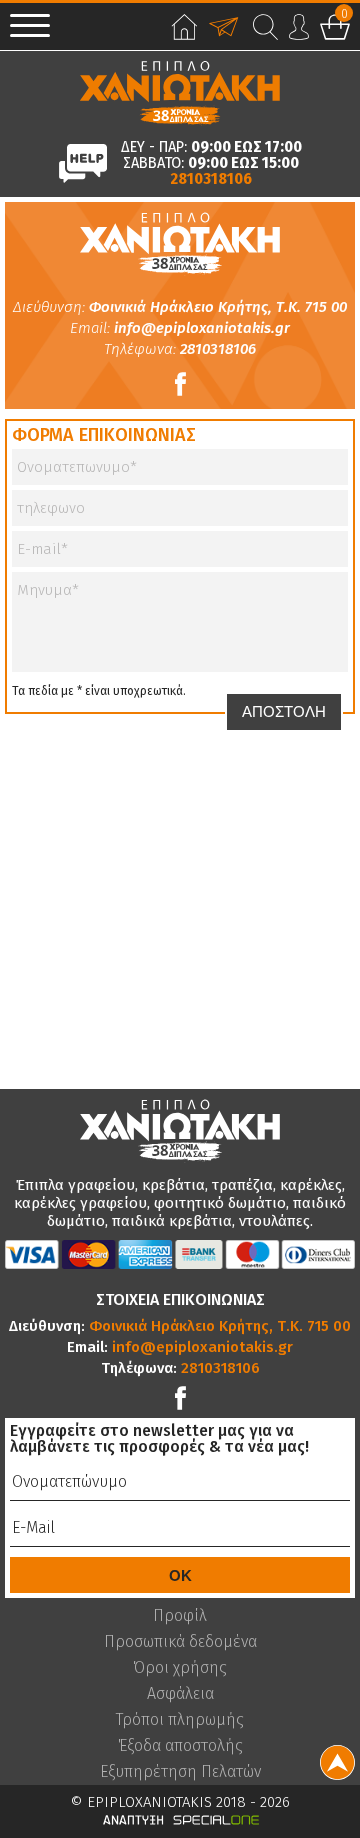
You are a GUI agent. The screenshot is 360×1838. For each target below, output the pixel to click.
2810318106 (211, 179)
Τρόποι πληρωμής (180, 1720)
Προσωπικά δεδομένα (180, 1642)
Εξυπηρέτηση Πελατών (180, 1772)
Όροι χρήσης (180, 1668)
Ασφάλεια (180, 1694)
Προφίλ (180, 1616)
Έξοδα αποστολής (180, 1746)
